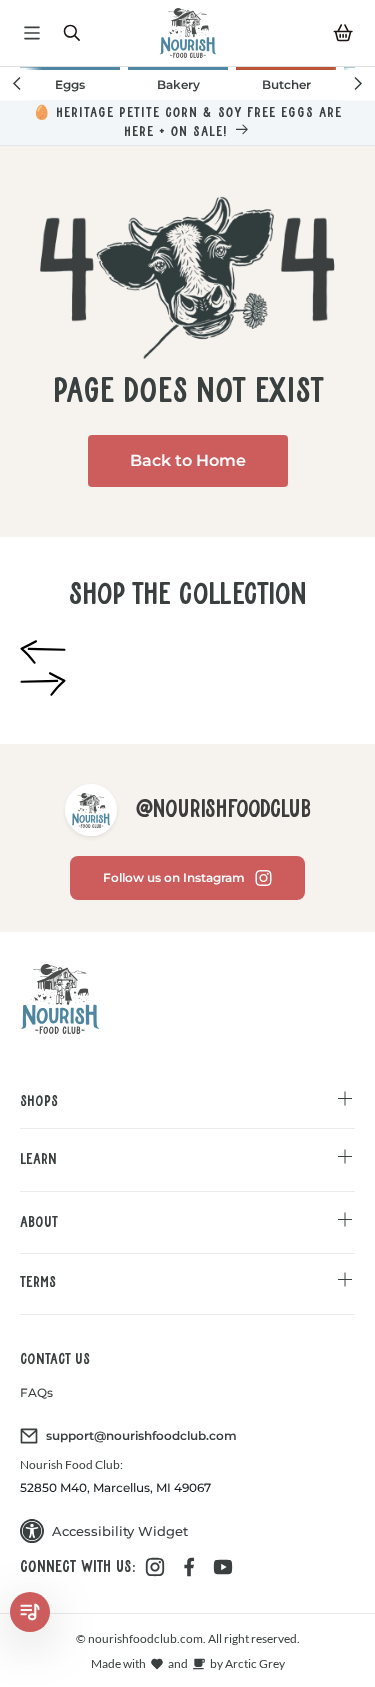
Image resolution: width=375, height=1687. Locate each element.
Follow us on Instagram (174, 877)
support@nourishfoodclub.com (141, 1435)
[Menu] (32, 33)
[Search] (72, 33)
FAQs (36, 1392)
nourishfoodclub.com (144, 1638)
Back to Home (188, 460)
